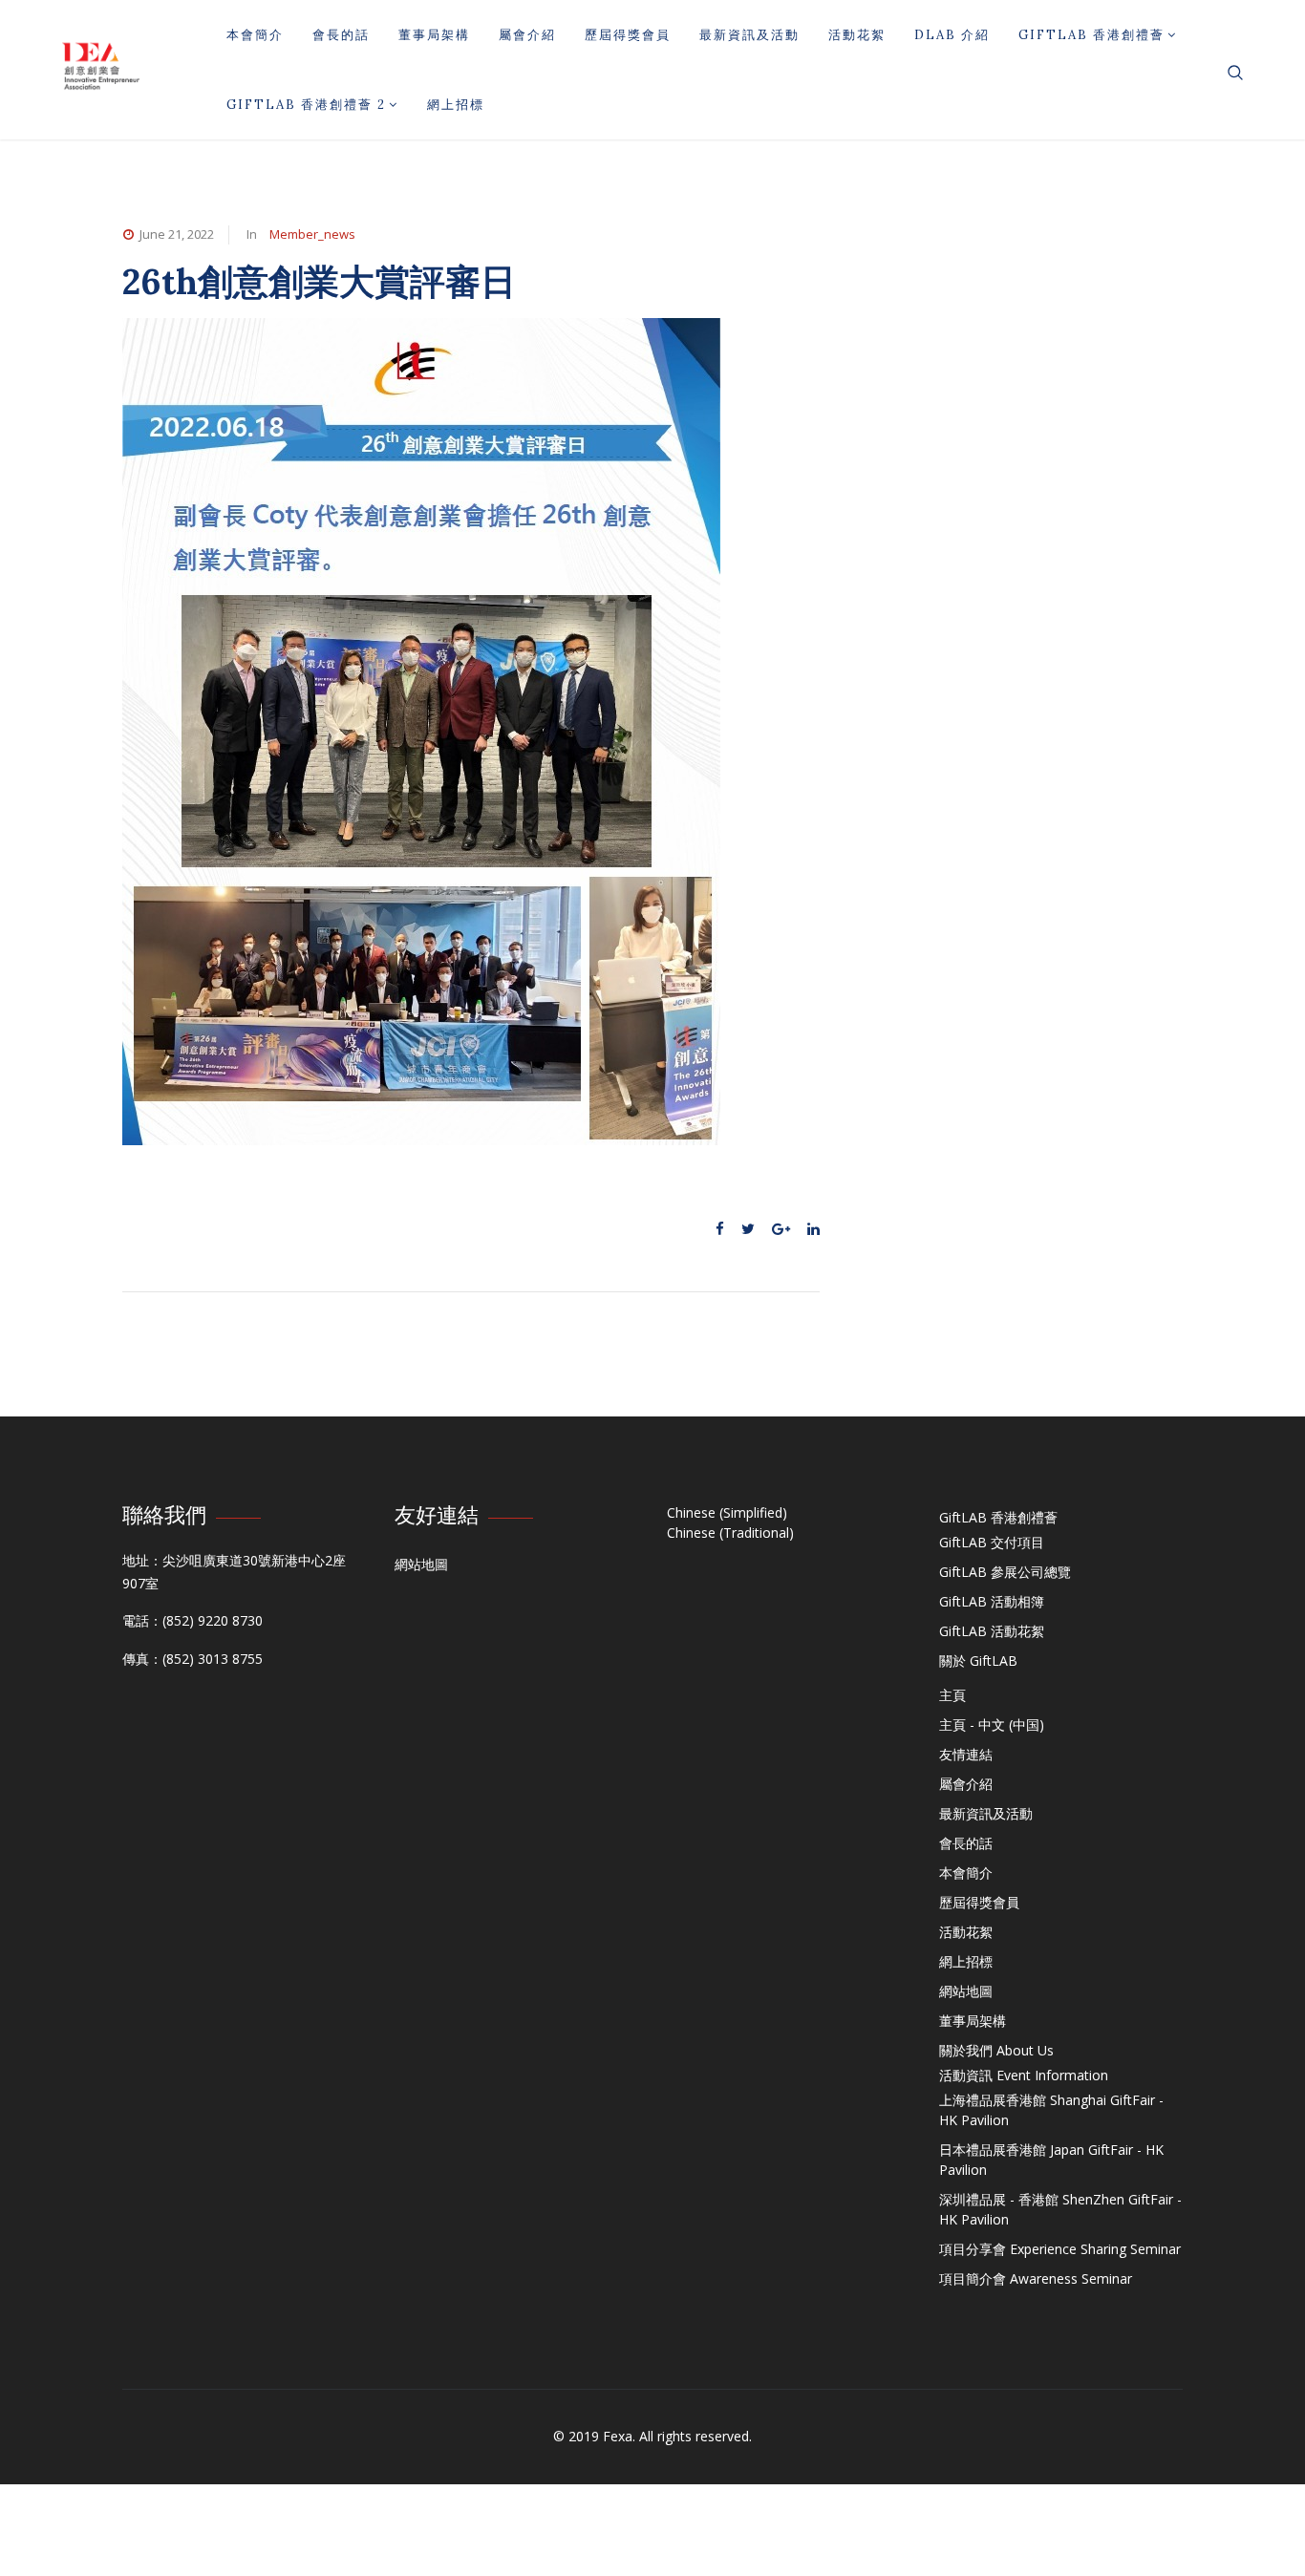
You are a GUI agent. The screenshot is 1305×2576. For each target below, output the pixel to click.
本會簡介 (255, 35)
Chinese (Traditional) (730, 1533)
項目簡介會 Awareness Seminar (1036, 2278)
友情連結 (966, 1754)
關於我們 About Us (996, 2050)
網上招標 (456, 105)
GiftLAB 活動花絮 (992, 1631)
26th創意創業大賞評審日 (319, 281)
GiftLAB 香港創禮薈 (1091, 35)
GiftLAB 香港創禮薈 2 (306, 105)
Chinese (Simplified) (727, 1512)
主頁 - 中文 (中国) (992, 1724)
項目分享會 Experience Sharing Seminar (1060, 2249)
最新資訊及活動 (749, 35)
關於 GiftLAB (978, 1661)
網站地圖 (421, 1564)
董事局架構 (434, 35)
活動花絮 (857, 35)
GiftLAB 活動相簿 (992, 1601)
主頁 (952, 1695)
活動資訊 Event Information (1024, 2075)
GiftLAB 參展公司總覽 (1005, 1572)
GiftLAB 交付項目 (992, 1542)
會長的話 (341, 35)
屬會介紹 (527, 35)
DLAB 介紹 (952, 35)
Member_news (312, 234)
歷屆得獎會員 (628, 35)
